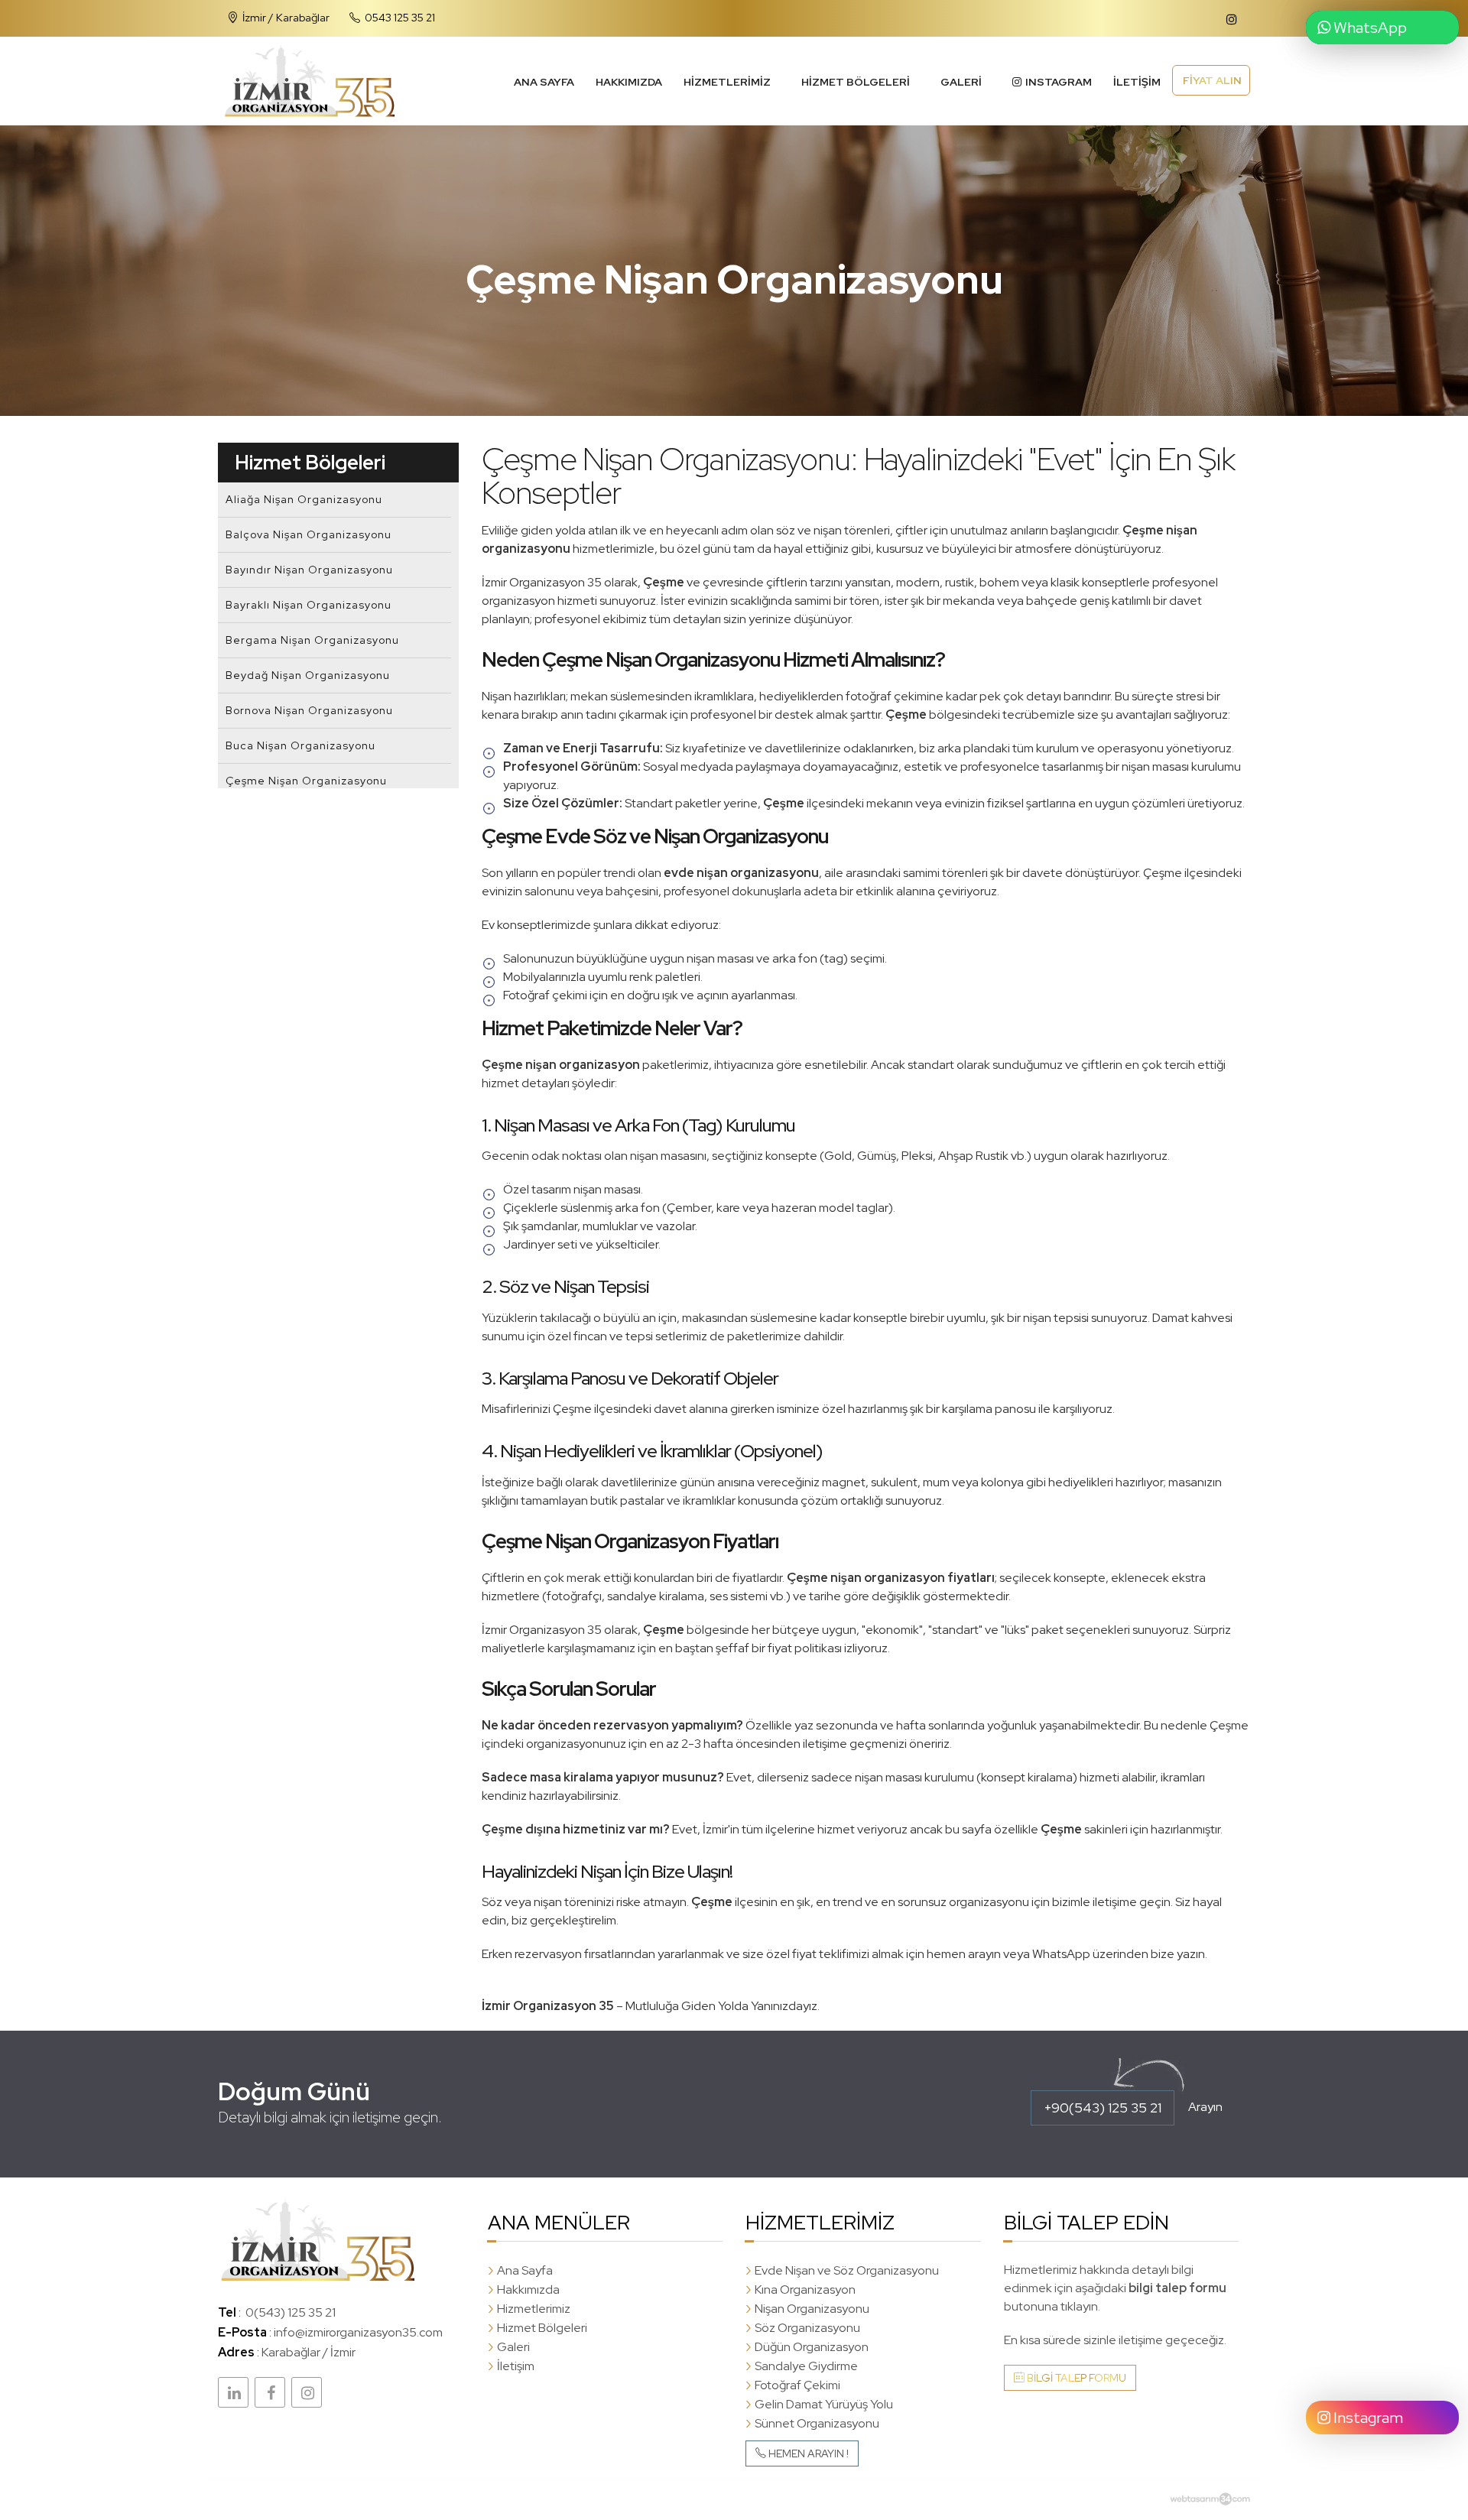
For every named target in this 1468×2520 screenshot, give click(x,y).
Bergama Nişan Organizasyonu (312, 640)
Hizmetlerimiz (727, 82)
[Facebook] (270, 2392)
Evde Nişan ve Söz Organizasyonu (847, 2270)
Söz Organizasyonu (807, 2328)
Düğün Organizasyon (812, 2347)
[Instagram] (307, 2392)
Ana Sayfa (544, 82)
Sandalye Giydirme (806, 2366)
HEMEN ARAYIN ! (807, 2453)
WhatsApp (1369, 28)
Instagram (1367, 2418)
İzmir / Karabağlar (285, 17)
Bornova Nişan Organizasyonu (309, 710)
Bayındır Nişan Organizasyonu (309, 570)
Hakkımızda (629, 82)
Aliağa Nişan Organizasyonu (304, 499)
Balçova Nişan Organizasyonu (309, 534)
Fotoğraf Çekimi (797, 2385)
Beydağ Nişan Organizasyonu (308, 675)
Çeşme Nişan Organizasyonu (306, 781)
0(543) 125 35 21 (291, 2312)
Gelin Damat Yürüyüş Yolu (824, 2404)
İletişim (1137, 82)
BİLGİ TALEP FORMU (1075, 2378)
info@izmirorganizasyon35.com (358, 2332)
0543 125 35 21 (399, 17)
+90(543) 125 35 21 (1103, 2108)
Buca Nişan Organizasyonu (300, 745)
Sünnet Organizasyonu (817, 2423)
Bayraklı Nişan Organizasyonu (309, 605)
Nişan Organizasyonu (812, 2309)
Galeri (961, 82)
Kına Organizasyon (805, 2289)
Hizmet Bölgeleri (856, 82)
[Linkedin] (233, 2392)
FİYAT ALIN (1211, 80)
